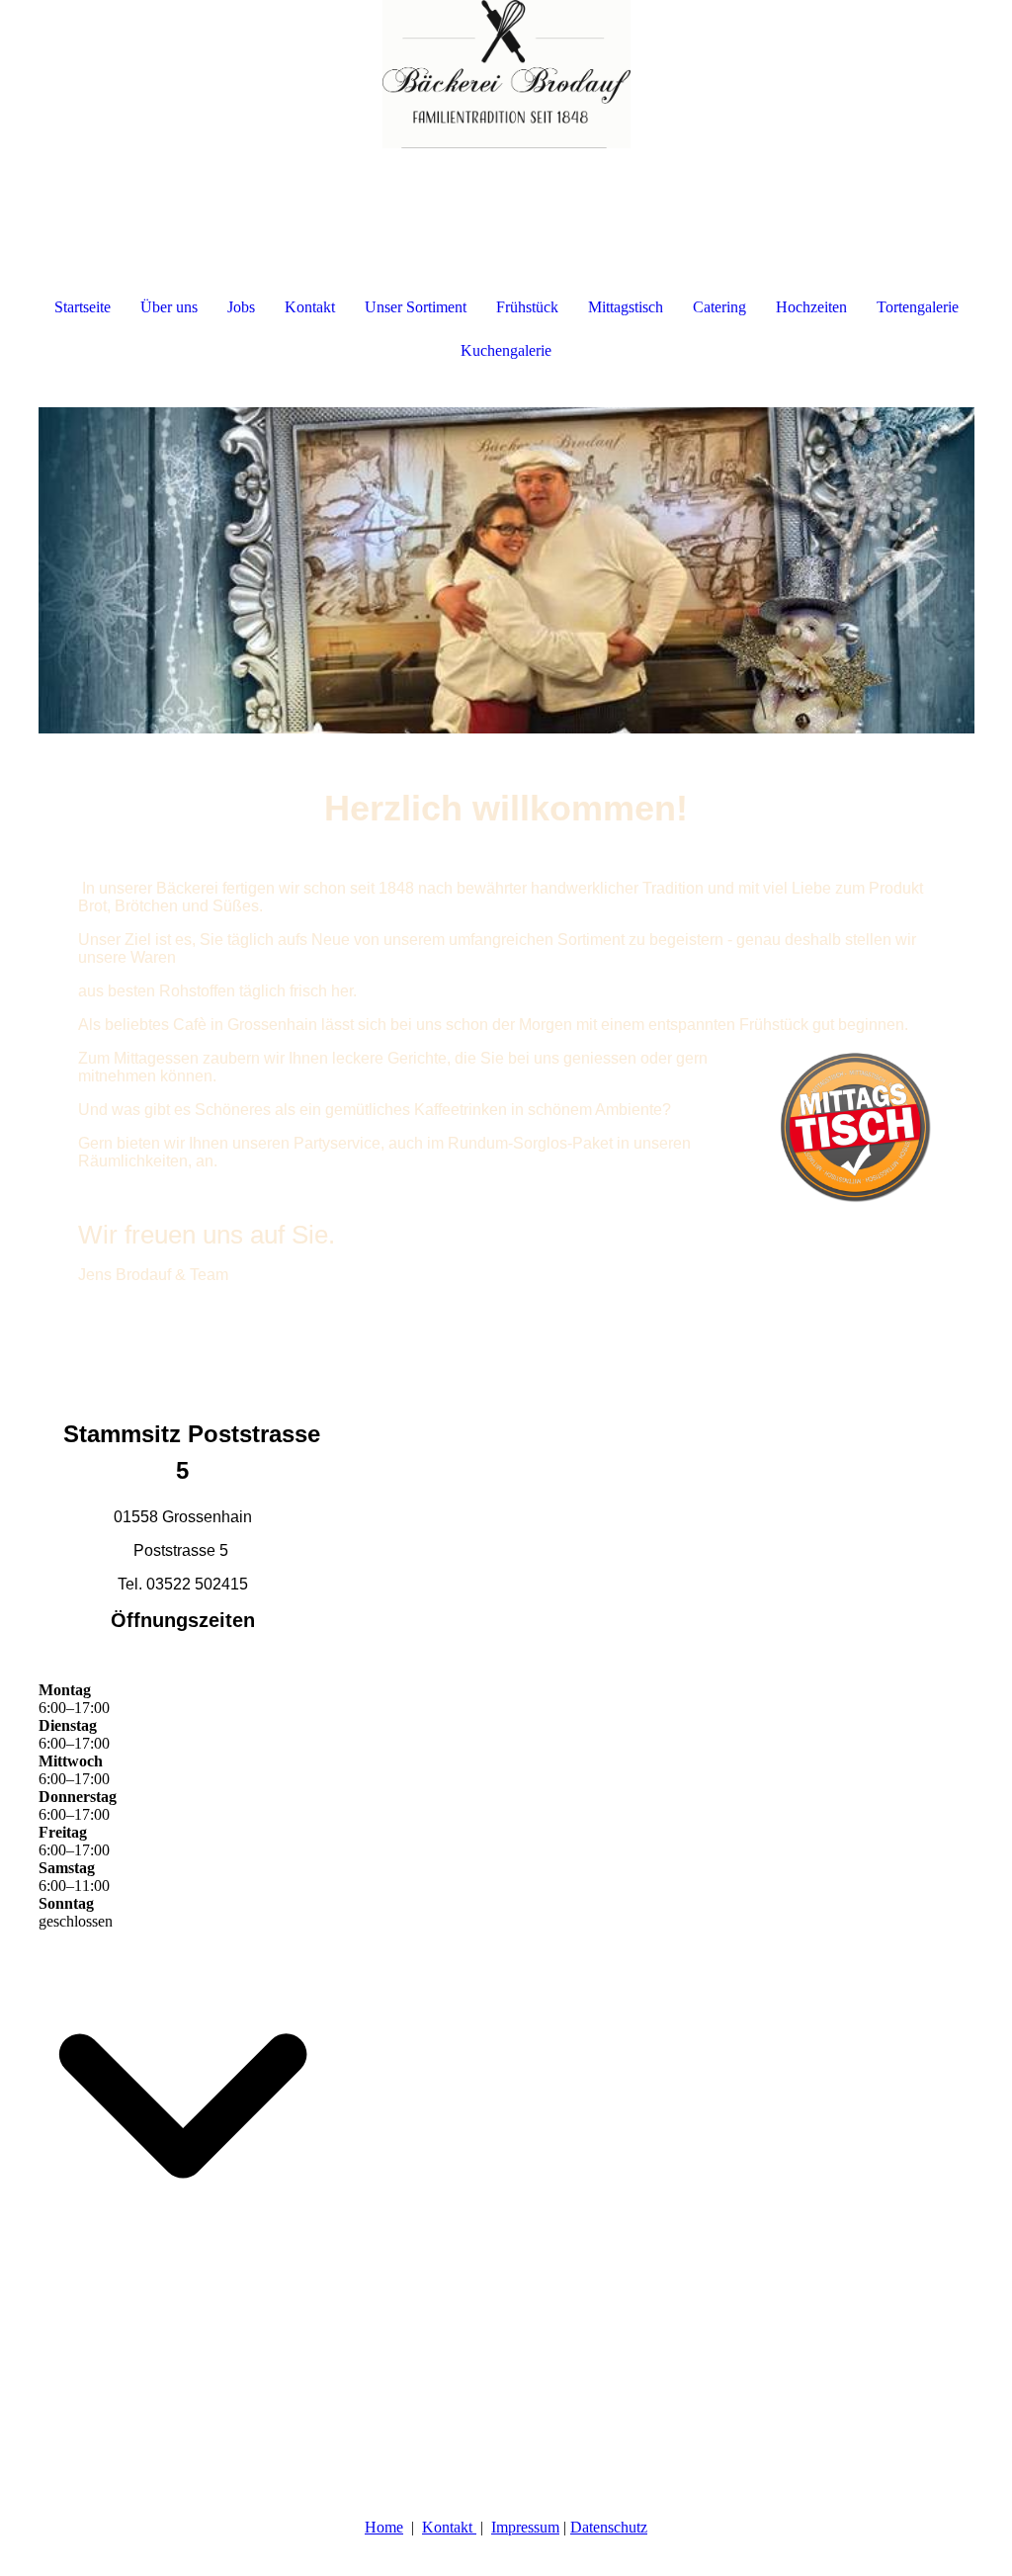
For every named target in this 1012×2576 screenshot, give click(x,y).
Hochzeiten (811, 307)
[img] (506, 74)
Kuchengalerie (506, 350)
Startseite (83, 307)
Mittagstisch (626, 307)
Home (384, 2527)
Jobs (241, 307)
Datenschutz (609, 2527)
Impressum (525, 2527)
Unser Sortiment (416, 307)
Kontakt (310, 307)
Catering (719, 307)
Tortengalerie (918, 307)
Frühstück (527, 307)
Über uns (169, 307)
